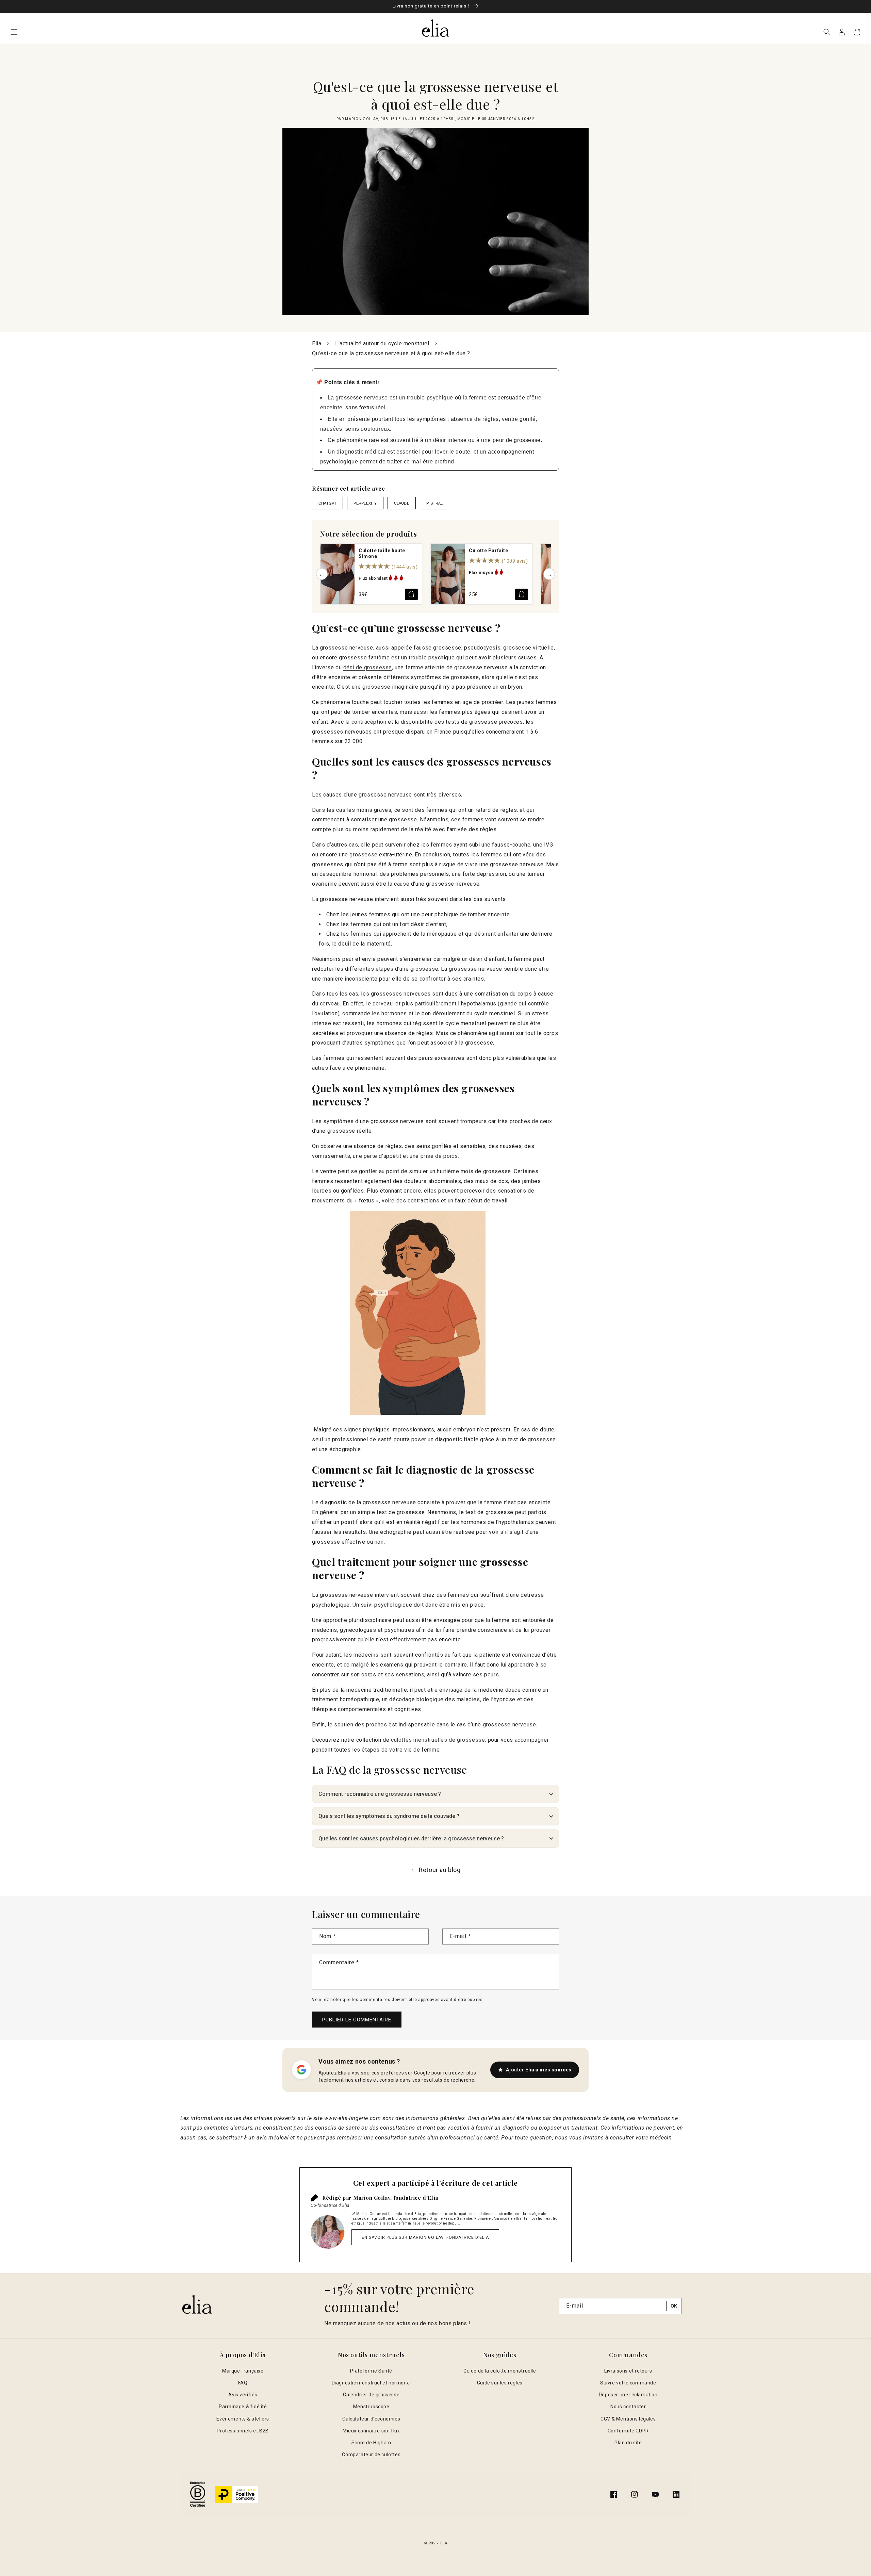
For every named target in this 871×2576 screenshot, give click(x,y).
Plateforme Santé (371, 2371)
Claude (402, 503)
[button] (14, 32)
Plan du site (628, 2443)
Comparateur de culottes (371, 2455)
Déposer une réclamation (628, 2395)
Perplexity (365, 503)
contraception (369, 722)
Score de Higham (371, 2443)
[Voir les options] (411, 594)
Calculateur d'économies (371, 2419)
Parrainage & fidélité (243, 2407)
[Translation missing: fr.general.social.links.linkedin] (676, 2494)
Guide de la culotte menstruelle (500, 2371)
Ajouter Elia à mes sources (539, 2070)
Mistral (434, 503)
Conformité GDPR (628, 2431)
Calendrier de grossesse (371, 2395)
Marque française (243, 2371)
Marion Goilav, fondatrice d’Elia (396, 2198)
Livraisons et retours (628, 2371)
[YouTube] (655, 2494)
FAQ (243, 2383)
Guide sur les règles (500, 2383)
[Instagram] (635, 2494)
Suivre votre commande (628, 2383)
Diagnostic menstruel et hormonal (371, 2383)
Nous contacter (628, 2407)
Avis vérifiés (243, 2395)
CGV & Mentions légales (628, 2419)
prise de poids (439, 1156)
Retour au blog (440, 1870)
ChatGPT (327, 503)
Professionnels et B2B (243, 2431)
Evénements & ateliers (243, 2419)
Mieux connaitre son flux (371, 2431)
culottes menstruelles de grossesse (438, 1740)
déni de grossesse (368, 667)
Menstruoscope (371, 2407)
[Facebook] (614, 2494)
